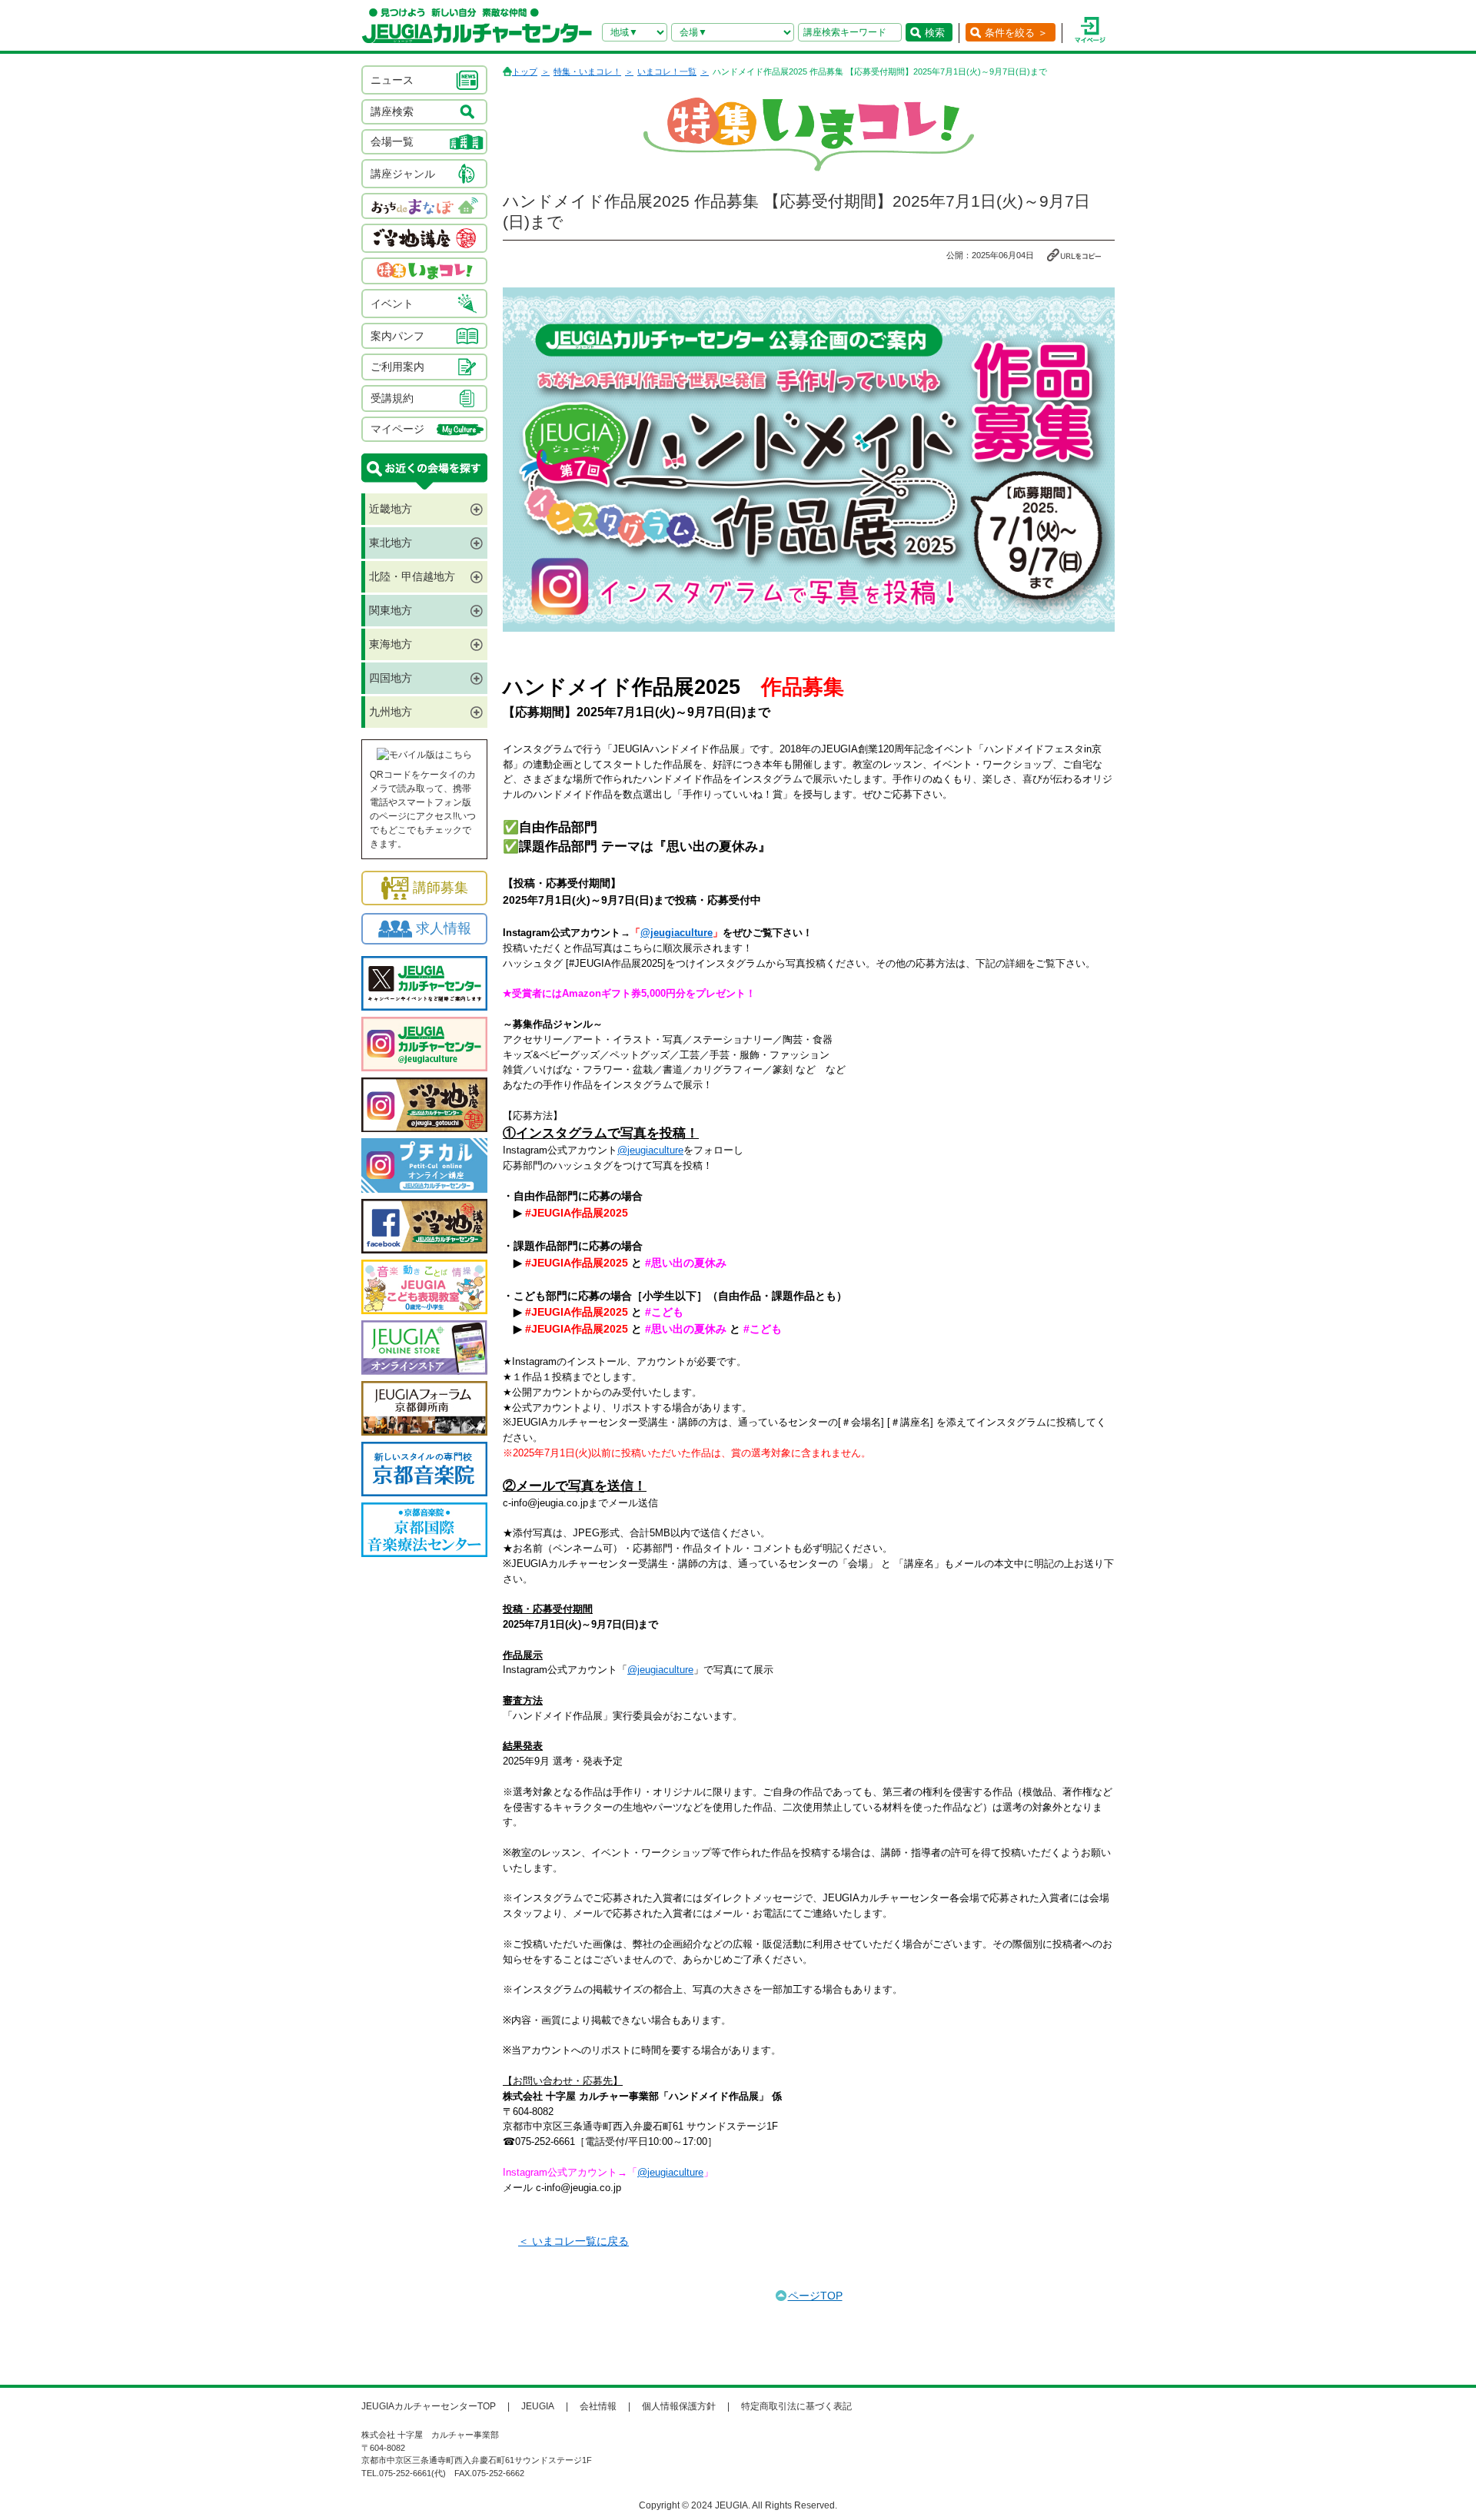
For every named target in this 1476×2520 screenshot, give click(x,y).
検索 (935, 33)
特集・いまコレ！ (587, 71)
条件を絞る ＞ (1016, 33)
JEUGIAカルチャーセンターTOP (429, 2406)
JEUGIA (538, 2406)
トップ (525, 71)
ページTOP (815, 2296)
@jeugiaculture (676, 933)
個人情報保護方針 (679, 2406)
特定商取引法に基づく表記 (796, 2406)
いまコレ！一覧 (667, 71)
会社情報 (598, 2406)
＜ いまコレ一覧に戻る (573, 2241)
